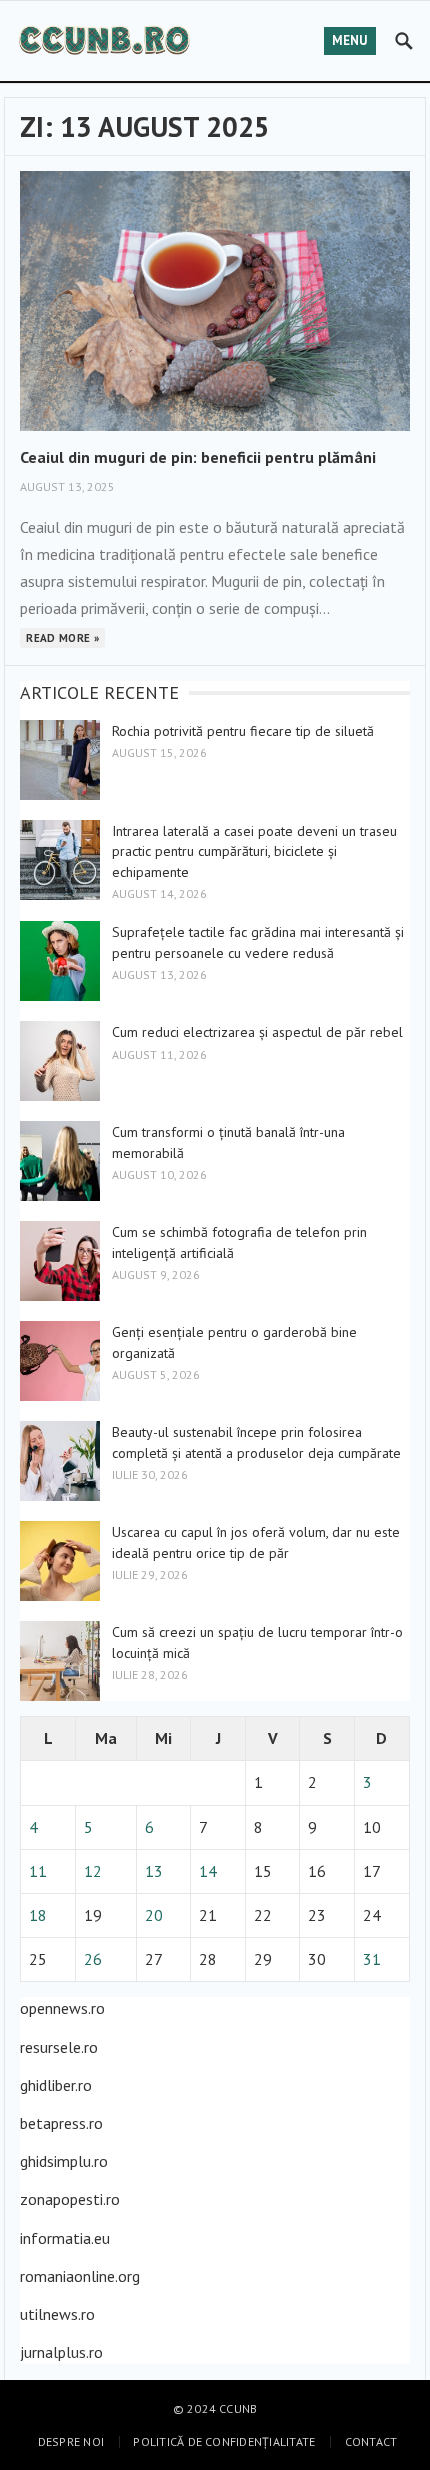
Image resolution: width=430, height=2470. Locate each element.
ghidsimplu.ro (64, 2161)
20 (154, 1915)
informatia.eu (65, 2238)
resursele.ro (59, 2047)
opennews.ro (62, 2008)
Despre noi (71, 2441)
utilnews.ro (57, 2314)
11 (38, 1871)
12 (93, 1871)
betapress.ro (61, 2123)
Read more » (62, 638)
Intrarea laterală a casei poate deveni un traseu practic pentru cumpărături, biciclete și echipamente (254, 851)
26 (93, 1959)
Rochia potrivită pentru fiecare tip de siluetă (243, 731)
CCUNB (238, 2408)
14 (208, 1871)
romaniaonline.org (80, 2276)
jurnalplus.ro (61, 2352)
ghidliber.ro (56, 2085)
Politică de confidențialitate (224, 2441)
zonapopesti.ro (70, 2199)
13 (154, 1871)
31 (372, 1959)
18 (38, 1915)
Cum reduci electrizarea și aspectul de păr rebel (257, 1032)
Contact (371, 2441)
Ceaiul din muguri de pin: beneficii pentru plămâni (198, 457)
